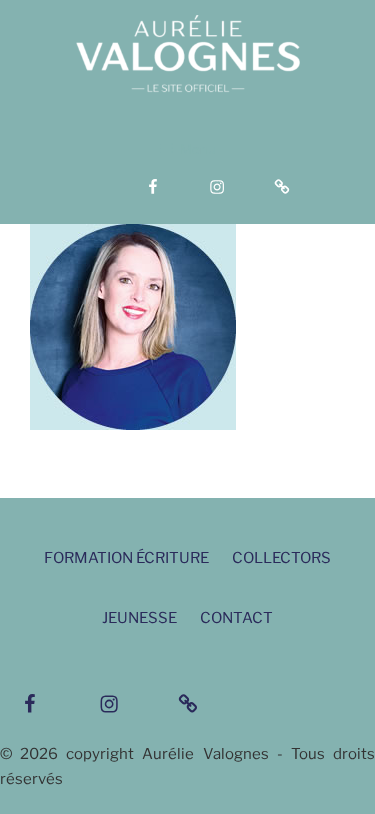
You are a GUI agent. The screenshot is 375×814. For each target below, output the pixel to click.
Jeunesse (139, 618)
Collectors (281, 558)
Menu (198, 149)
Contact (236, 618)
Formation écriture (126, 558)
